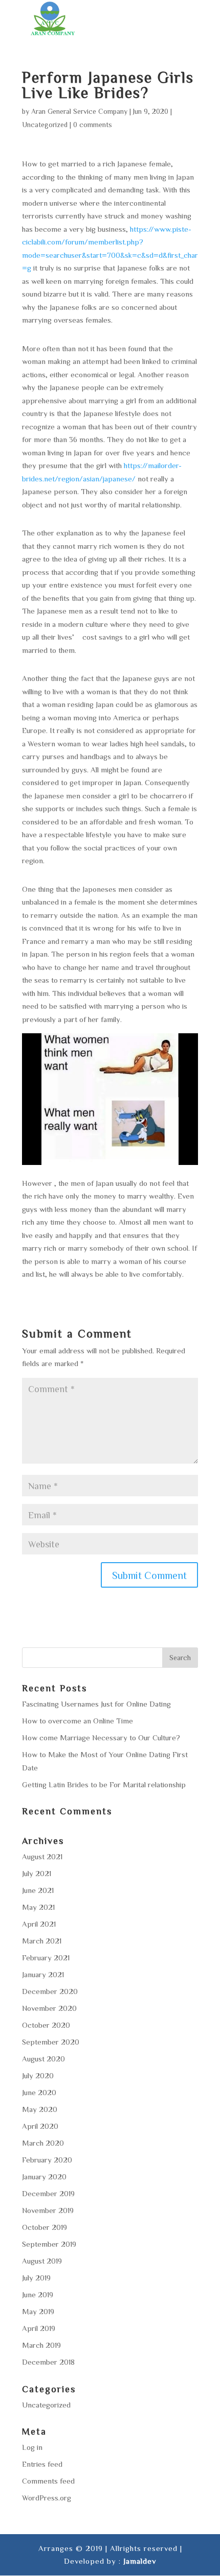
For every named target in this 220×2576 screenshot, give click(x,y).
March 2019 (41, 2345)
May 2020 (40, 2109)
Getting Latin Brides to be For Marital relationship (104, 1784)
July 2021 (37, 1873)
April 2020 (40, 2126)
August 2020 (43, 2059)
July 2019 (36, 2278)
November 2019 (48, 2210)
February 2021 (46, 1958)
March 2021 (42, 1941)
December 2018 (48, 2362)
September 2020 (51, 2042)
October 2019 (45, 2227)
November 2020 (49, 2008)
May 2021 (38, 1907)
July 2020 (38, 2075)
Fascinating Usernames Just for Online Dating (96, 1704)
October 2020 (46, 2025)
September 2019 (49, 2244)
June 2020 (39, 2092)
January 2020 (44, 2177)
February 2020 (47, 2160)
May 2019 (38, 2311)
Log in (32, 2447)
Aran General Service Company (79, 111)
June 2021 (38, 1890)
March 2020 (43, 2143)
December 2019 (48, 2193)
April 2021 (39, 1924)
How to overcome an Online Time (78, 1721)
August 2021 (42, 1856)
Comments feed (48, 2481)
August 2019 (42, 2261)
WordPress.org (47, 2498)
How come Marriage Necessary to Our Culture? (101, 1737)
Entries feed (42, 2464)
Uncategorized (45, 125)
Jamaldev (140, 2561)
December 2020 (50, 1991)
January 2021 (43, 1974)
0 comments (93, 125)
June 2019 (38, 2294)
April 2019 (39, 2328)
